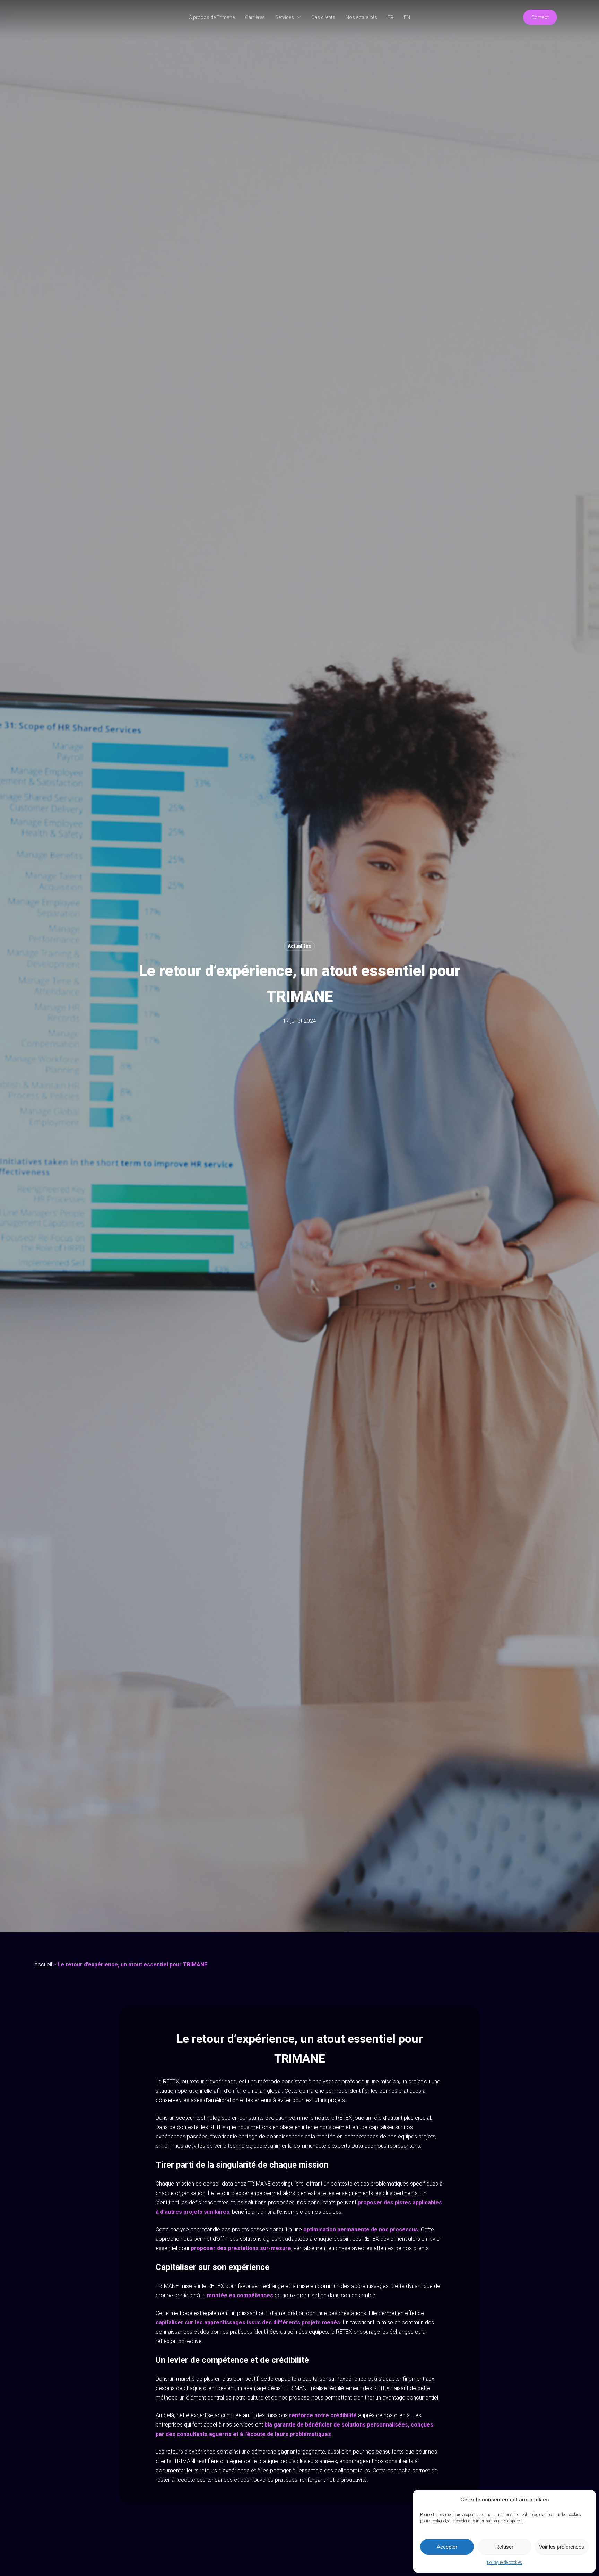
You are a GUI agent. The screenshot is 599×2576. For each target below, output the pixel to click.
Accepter (447, 2547)
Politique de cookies (505, 2562)
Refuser (504, 2547)
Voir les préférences (562, 2547)
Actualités (299, 946)
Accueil (43, 1965)
